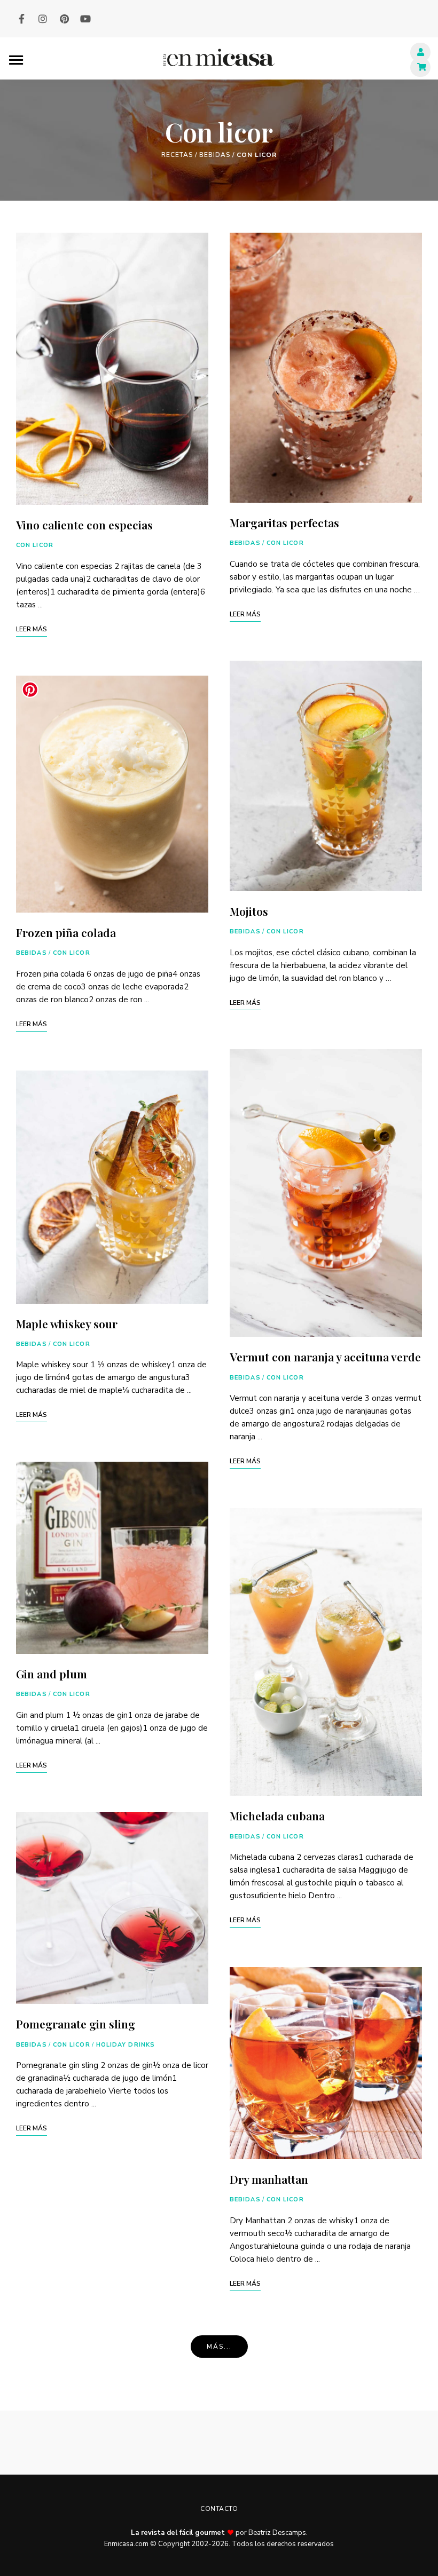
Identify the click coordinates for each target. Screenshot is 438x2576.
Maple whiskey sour (67, 1323)
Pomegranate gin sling (76, 2024)
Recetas (177, 155)
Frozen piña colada (66, 932)
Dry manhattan (269, 2179)
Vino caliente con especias (84, 525)
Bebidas (215, 155)
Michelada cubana (277, 1816)
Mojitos (249, 911)
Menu (16, 59)
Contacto (219, 2509)
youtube (85, 19)
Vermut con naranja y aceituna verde (325, 1357)
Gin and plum (52, 1674)
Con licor (35, 545)
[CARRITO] (420, 67)
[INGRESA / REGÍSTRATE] (420, 52)
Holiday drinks (126, 2045)
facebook (21, 19)
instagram (43, 19)
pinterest (64, 19)
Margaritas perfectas (284, 522)
